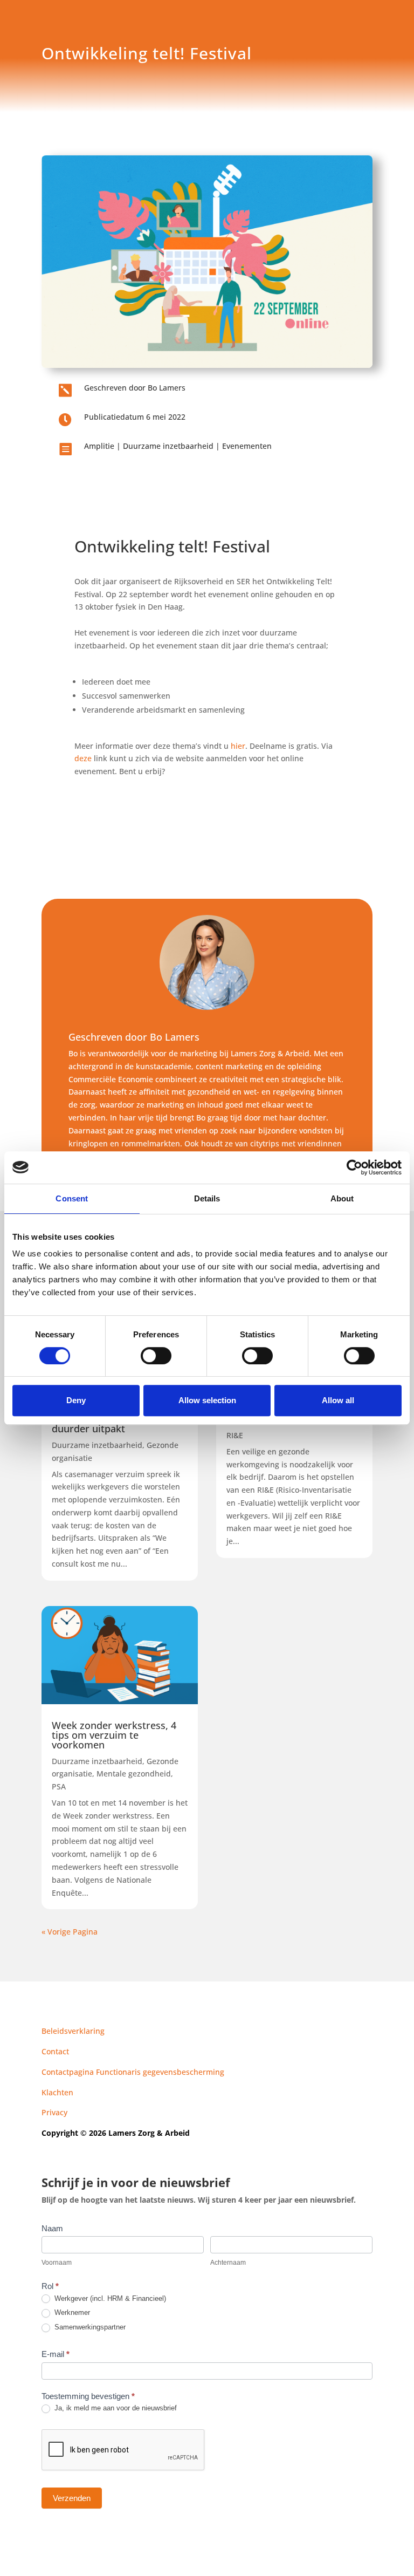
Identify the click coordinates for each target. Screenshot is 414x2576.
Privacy (54, 2112)
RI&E (235, 1435)
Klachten (57, 2092)
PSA (59, 1786)
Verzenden (72, 2498)
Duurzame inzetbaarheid (168, 446)
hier (238, 746)
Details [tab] (207, 1198)
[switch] (156, 1356)
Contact (55, 2051)
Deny (76, 1400)
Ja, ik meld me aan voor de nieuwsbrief (115, 2408)
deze (83, 758)
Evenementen (247, 446)
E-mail (56, 2354)
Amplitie (99, 446)
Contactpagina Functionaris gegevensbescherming (133, 2072)
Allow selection (207, 1400)
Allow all (338, 1400)
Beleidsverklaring (73, 2031)
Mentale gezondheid (134, 1774)
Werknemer (71, 2312)
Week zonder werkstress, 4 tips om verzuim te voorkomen (114, 1735)
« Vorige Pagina (70, 1932)
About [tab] (342, 1198)
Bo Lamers (175, 1037)
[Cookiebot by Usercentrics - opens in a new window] (354, 1167)
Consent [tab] (72, 1198)
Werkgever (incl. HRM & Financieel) (109, 2298)
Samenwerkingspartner (89, 2327)
